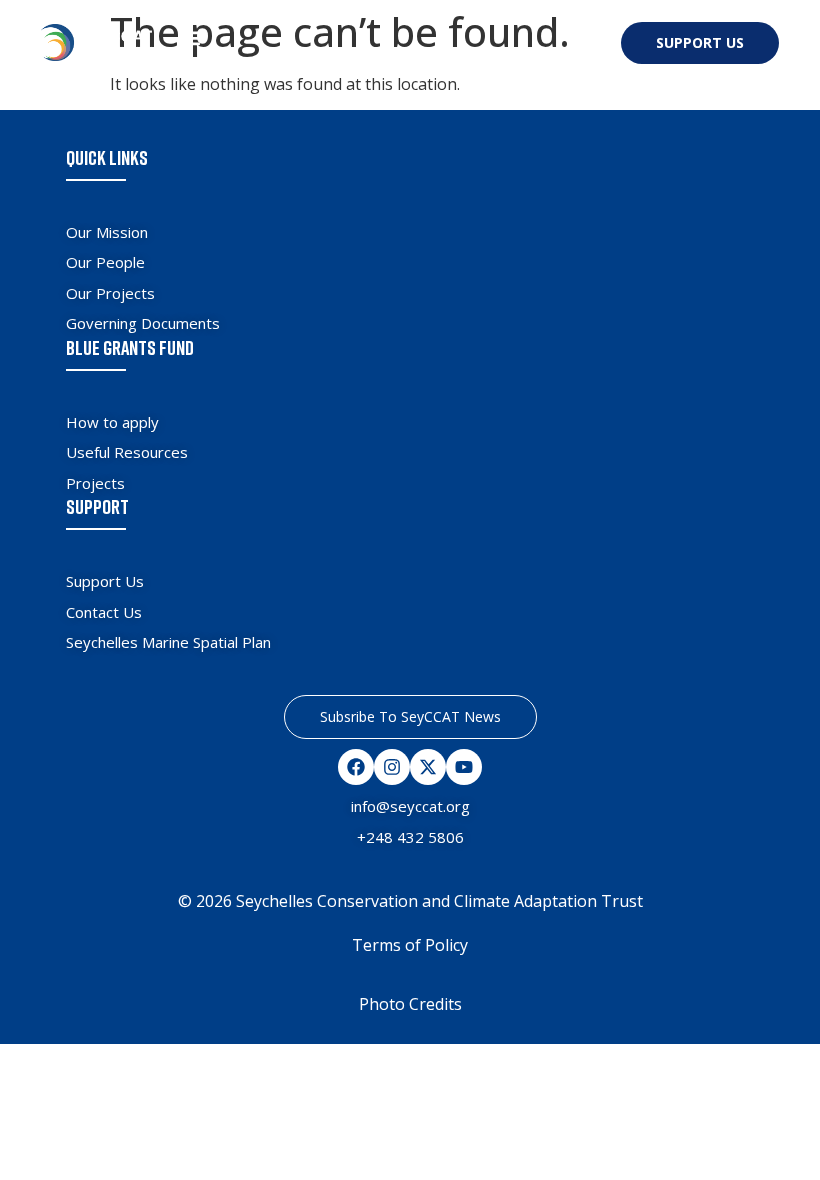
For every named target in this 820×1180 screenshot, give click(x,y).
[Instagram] (392, 767)
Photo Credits (410, 1004)
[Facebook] (356, 767)
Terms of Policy (410, 945)
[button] (190, 38)
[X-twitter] (428, 767)
